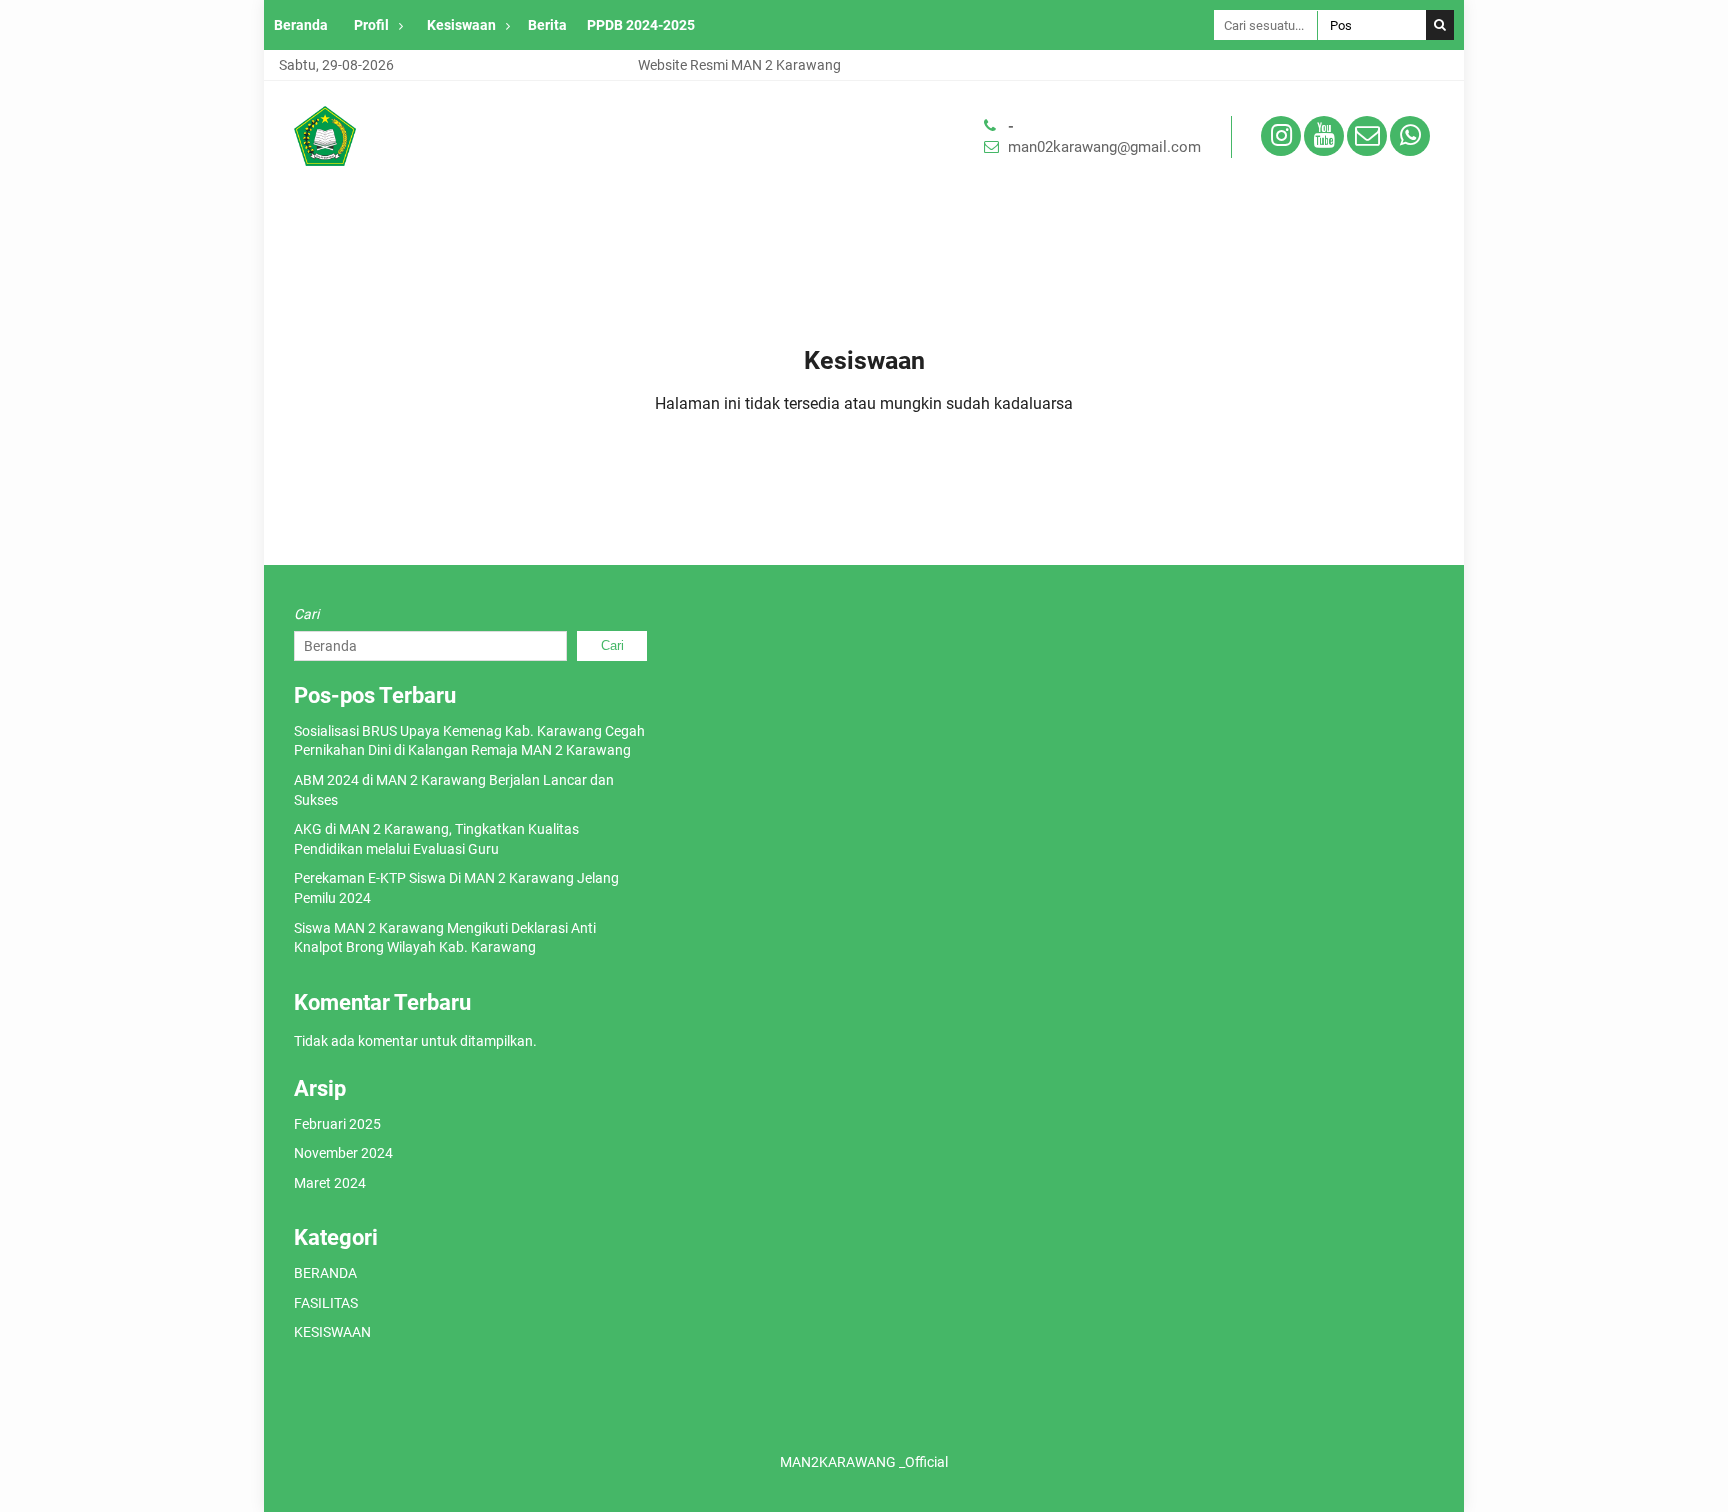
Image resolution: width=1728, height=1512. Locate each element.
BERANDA (325, 1273)
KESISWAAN (332, 1332)
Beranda (301, 25)
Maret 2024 (330, 1183)
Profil (371, 25)
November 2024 (343, 1153)
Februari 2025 (337, 1124)
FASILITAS (326, 1303)
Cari (306, 614)
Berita (547, 25)
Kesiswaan (461, 25)
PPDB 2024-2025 (641, 25)
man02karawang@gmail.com (1104, 147)
